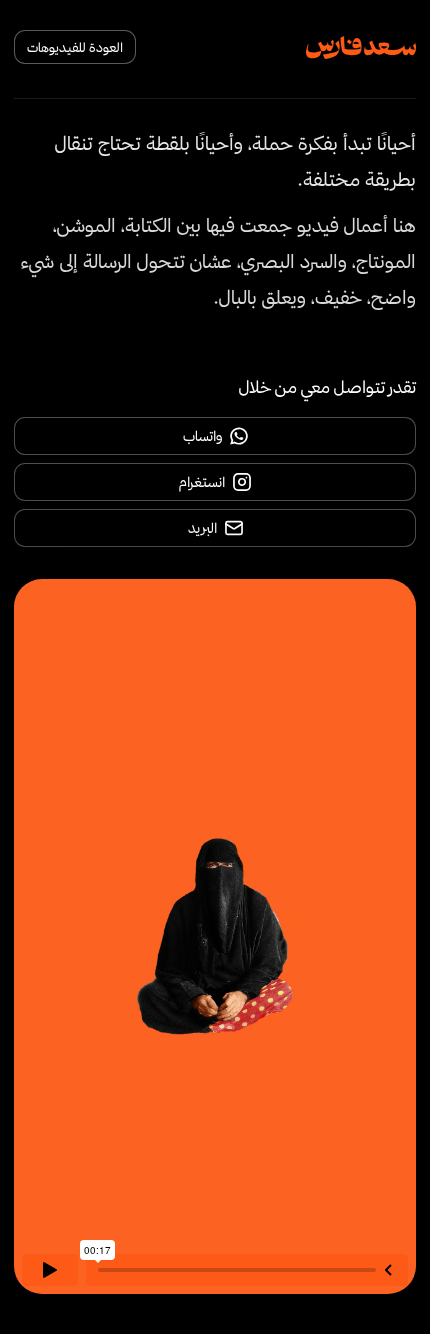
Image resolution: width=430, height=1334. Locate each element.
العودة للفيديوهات (75, 47)
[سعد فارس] (361, 47)
